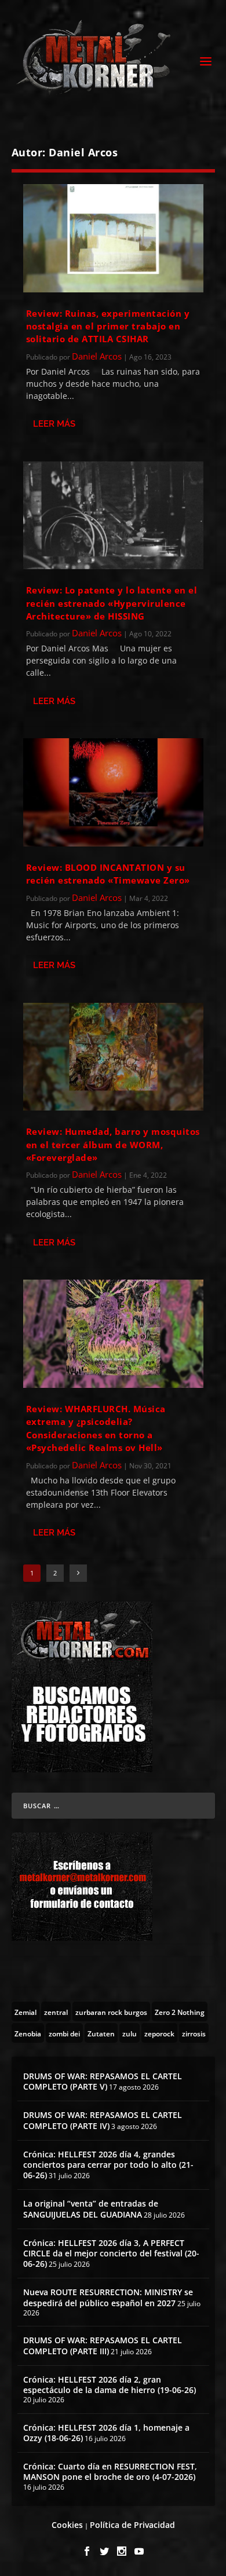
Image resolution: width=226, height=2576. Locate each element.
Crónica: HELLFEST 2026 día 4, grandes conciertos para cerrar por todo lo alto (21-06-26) (108, 2165)
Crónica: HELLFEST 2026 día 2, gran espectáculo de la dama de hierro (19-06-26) (110, 2385)
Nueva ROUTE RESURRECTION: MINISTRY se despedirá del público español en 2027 (108, 2297)
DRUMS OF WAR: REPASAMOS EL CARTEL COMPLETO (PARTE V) (103, 2081)
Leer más (54, 424)
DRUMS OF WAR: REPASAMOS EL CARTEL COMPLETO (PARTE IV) (103, 2120)
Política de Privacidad (132, 2525)
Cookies (67, 2525)
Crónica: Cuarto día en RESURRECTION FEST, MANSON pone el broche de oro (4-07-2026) (110, 2471)
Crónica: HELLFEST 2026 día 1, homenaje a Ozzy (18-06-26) (106, 2433)
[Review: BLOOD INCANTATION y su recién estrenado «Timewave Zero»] (113, 792)
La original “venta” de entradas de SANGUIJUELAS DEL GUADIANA (91, 2209)
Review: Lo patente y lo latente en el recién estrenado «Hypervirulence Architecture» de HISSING (112, 603)
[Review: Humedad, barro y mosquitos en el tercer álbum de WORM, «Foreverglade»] (113, 1057)
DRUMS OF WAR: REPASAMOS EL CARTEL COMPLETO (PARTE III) (103, 2345)
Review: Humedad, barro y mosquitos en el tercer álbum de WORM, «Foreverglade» (113, 1144)
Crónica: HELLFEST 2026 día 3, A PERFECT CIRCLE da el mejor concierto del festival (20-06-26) (111, 2253)
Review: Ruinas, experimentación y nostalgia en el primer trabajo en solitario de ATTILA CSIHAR (108, 326)
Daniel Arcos (97, 356)
